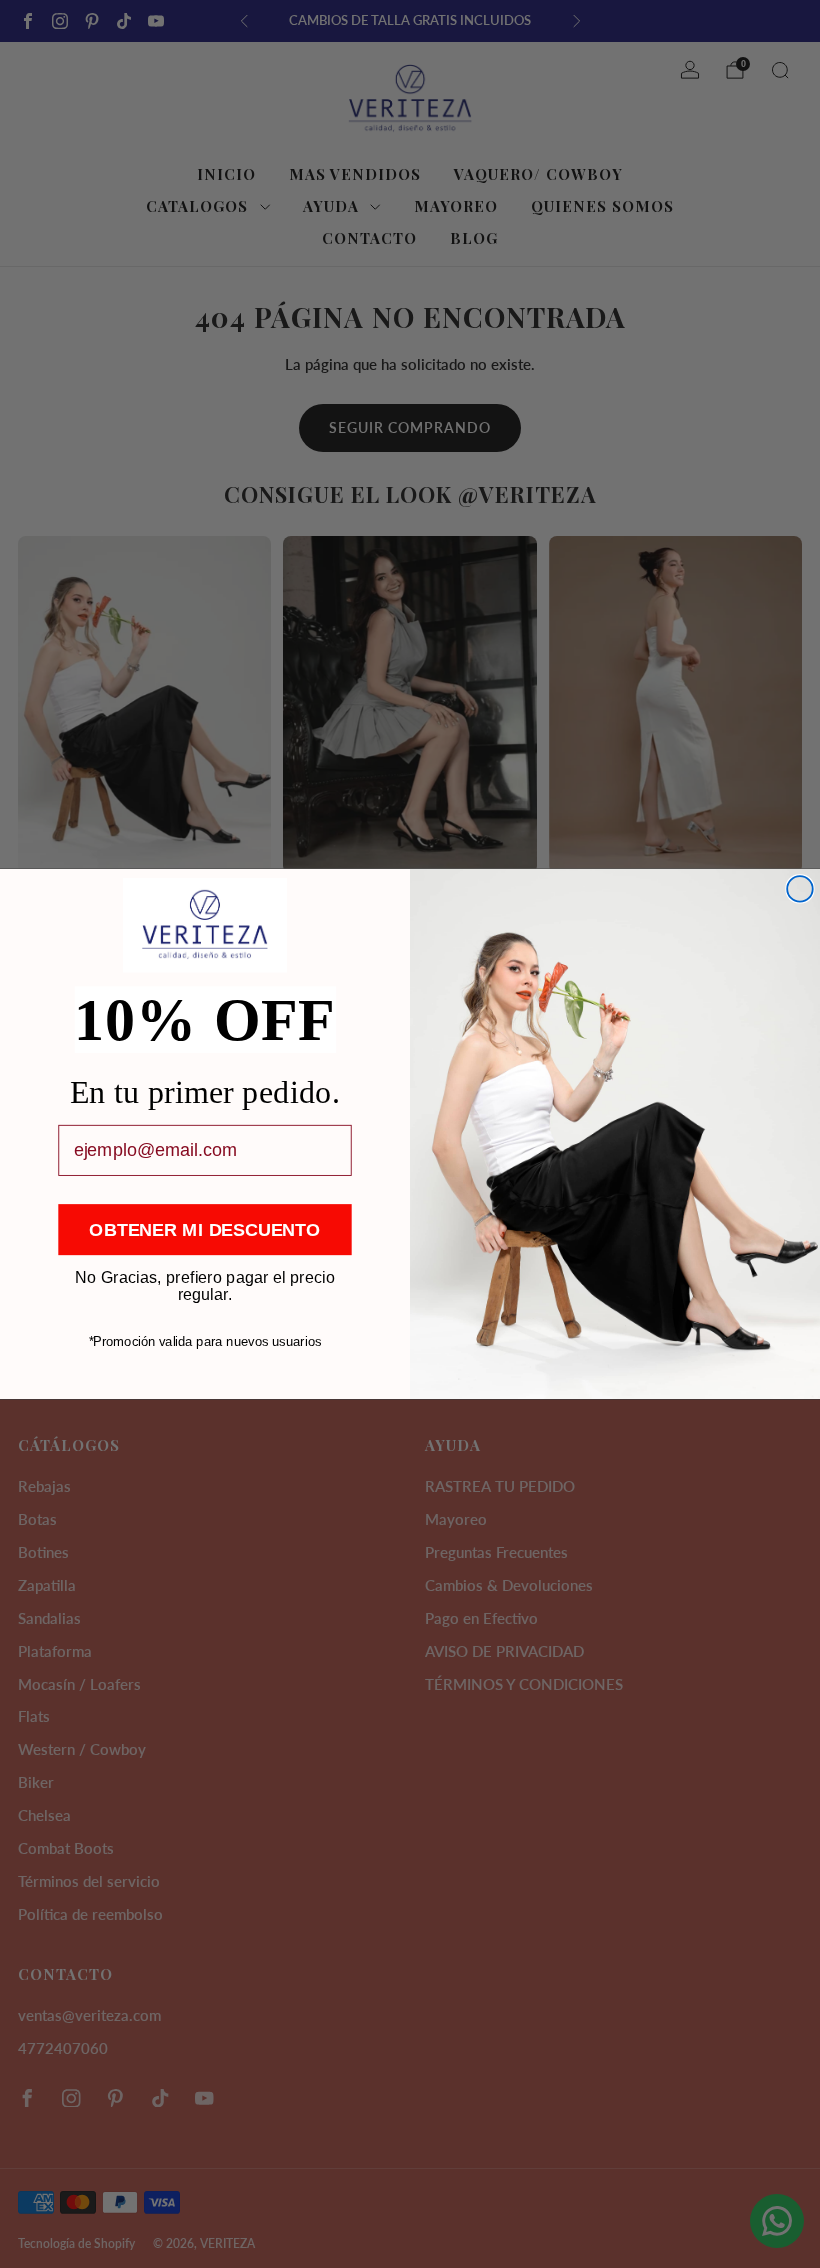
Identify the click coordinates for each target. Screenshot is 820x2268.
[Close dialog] (800, 889)
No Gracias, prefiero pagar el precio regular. (205, 1277)
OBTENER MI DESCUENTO (204, 1229)
